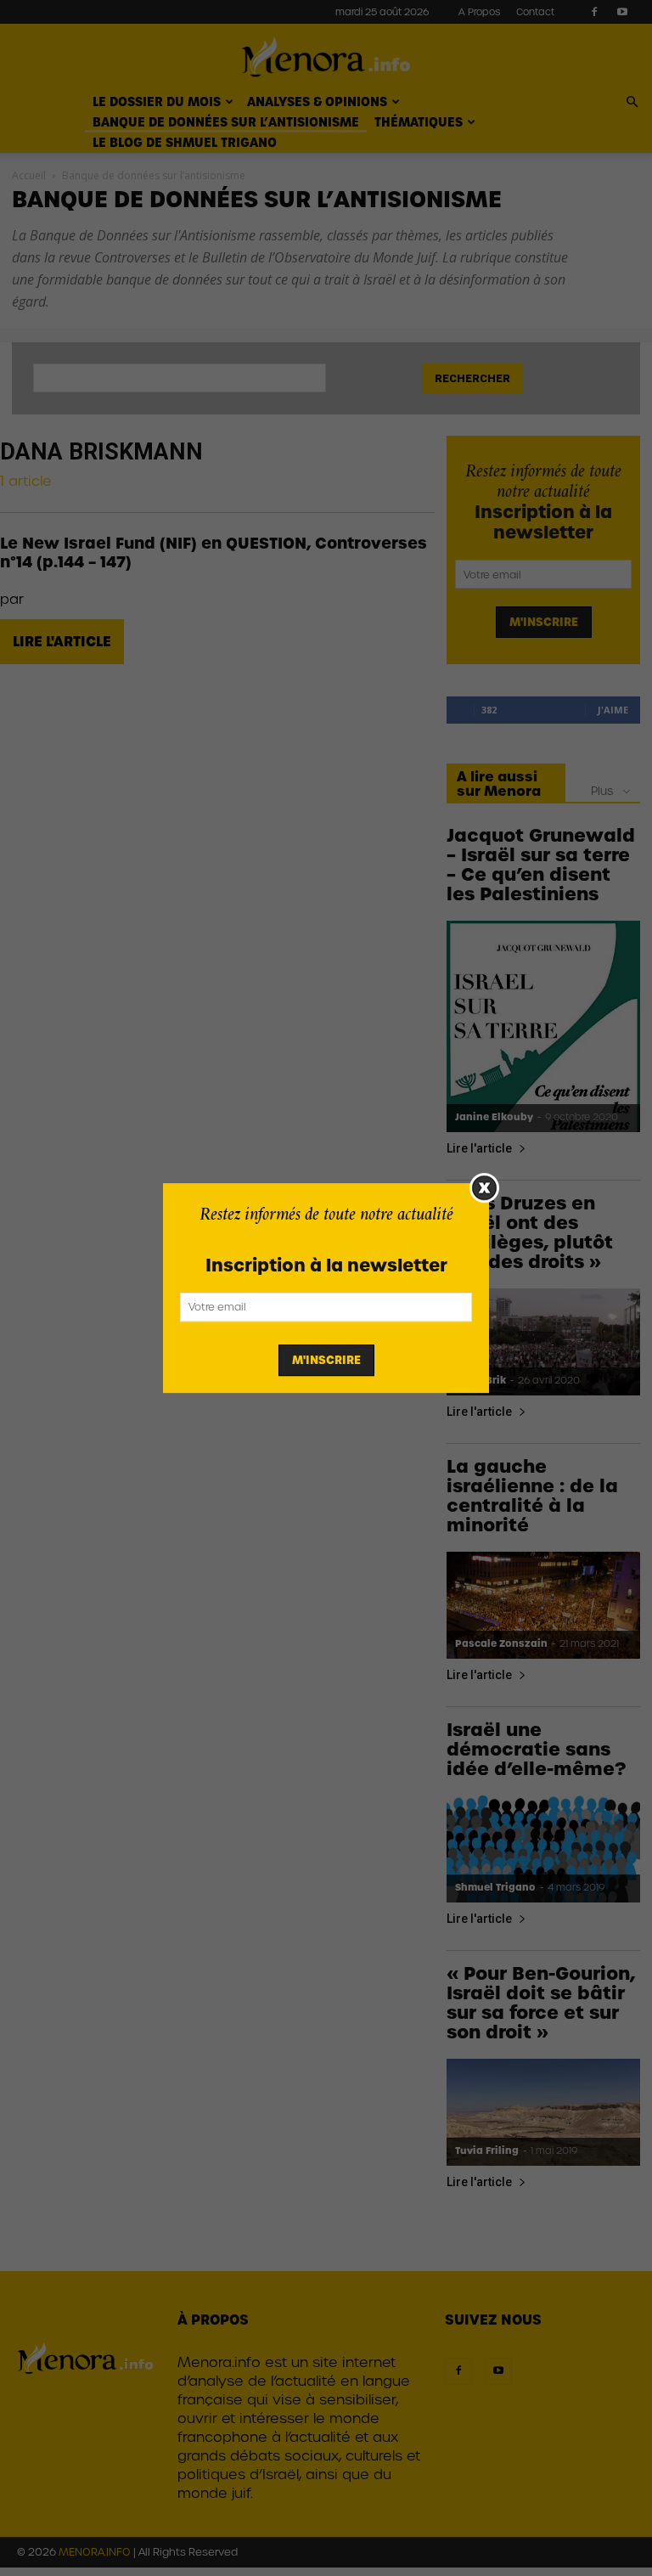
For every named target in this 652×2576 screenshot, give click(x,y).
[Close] (484, 1188)
